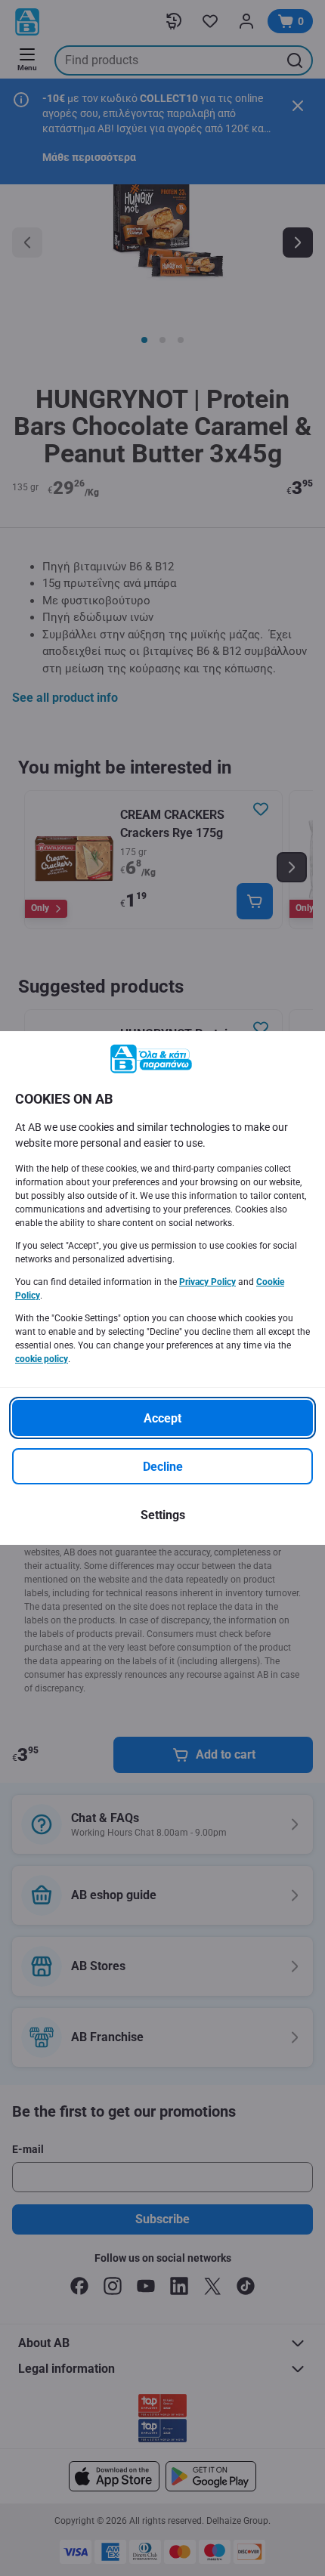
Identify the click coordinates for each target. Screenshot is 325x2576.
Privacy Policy (207, 1282)
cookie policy (42, 1359)
